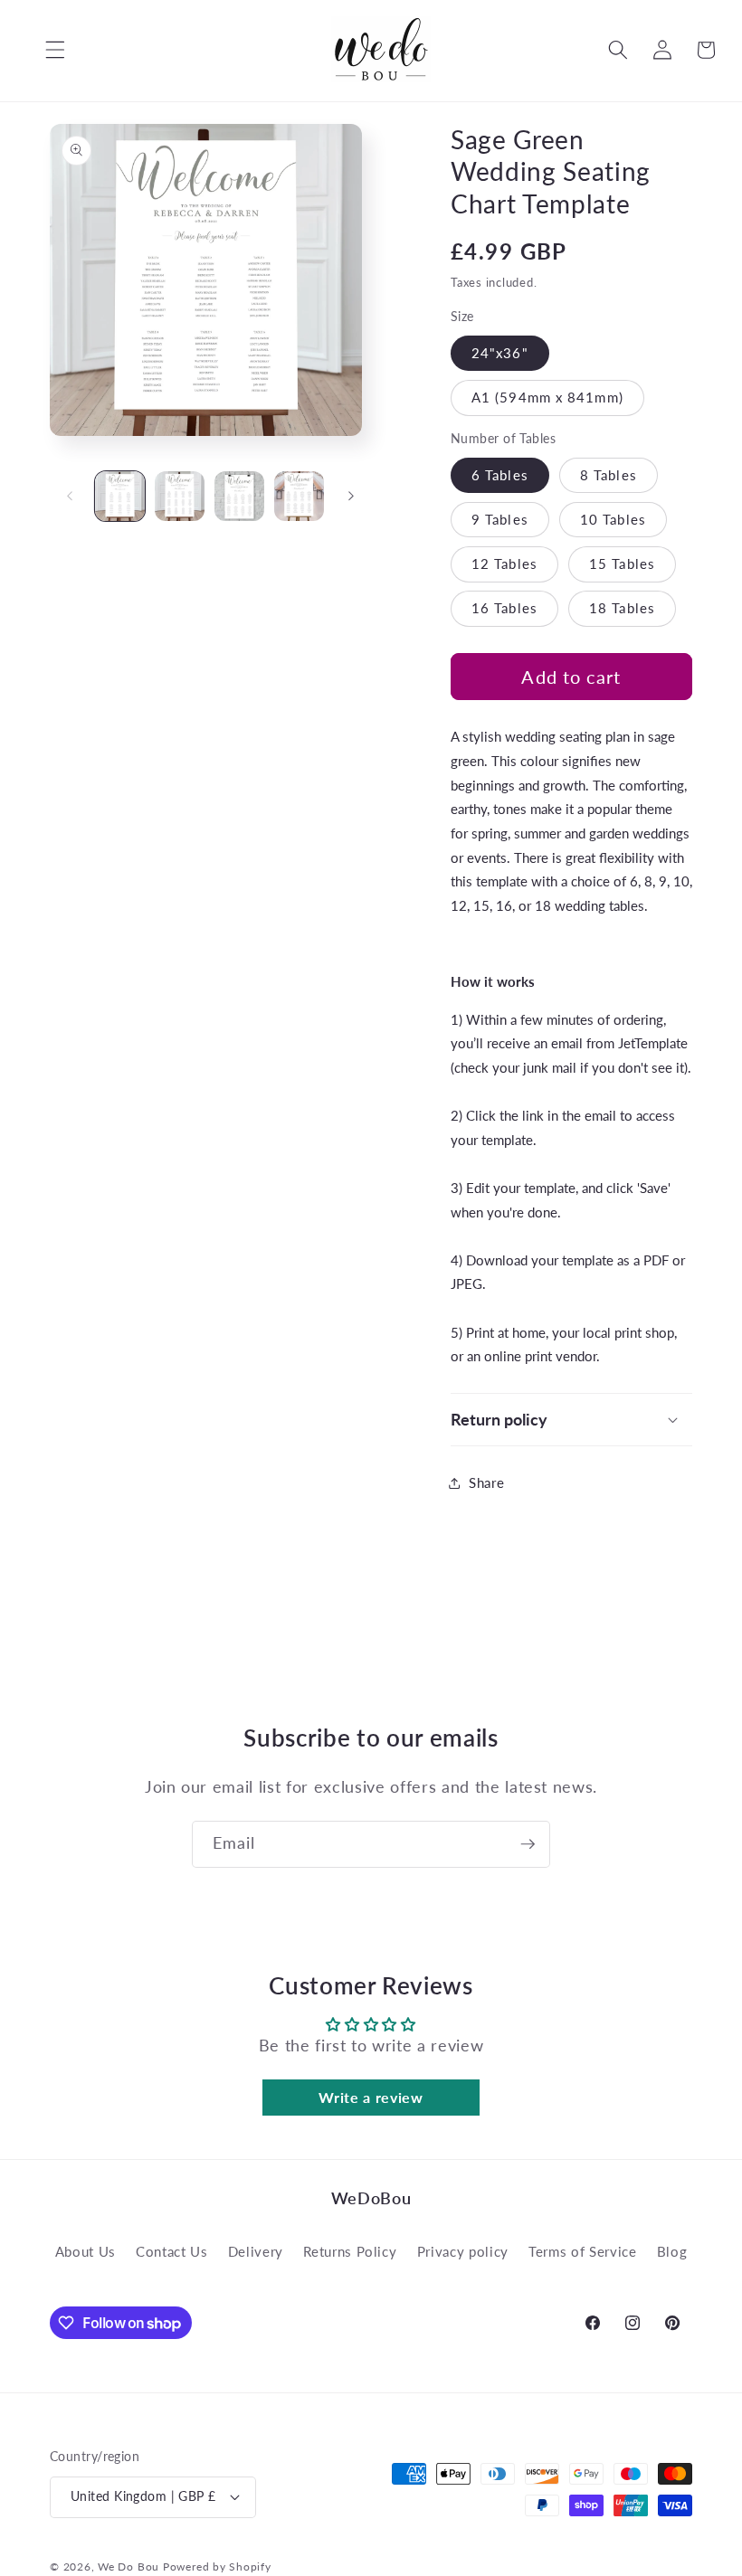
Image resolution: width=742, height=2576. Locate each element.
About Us (86, 2251)
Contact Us (172, 2251)
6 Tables (500, 475)
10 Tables (613, 519)
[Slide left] (70, 497)
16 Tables (504, 608)
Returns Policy (350, 2251)
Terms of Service (583, 2251)
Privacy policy (463, 2251)
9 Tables (500, 519)
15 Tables (622, 563)
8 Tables (609, 475)
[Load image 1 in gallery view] (120, 496)
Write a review (371, 2097)
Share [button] (486, 1482)
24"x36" (500, 353)
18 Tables (622, 608)
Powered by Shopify (217, 2567)
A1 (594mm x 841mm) (547, 397)
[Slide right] (351, 497)
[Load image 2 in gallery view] (180, 496)
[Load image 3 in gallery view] (239, 496)
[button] (42, 50)
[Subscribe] (528, 1844)
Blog (672, 2251)
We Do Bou (128, 2567)
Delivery (256, 2251)
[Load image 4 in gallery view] (299, 496)
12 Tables (504, 563)
